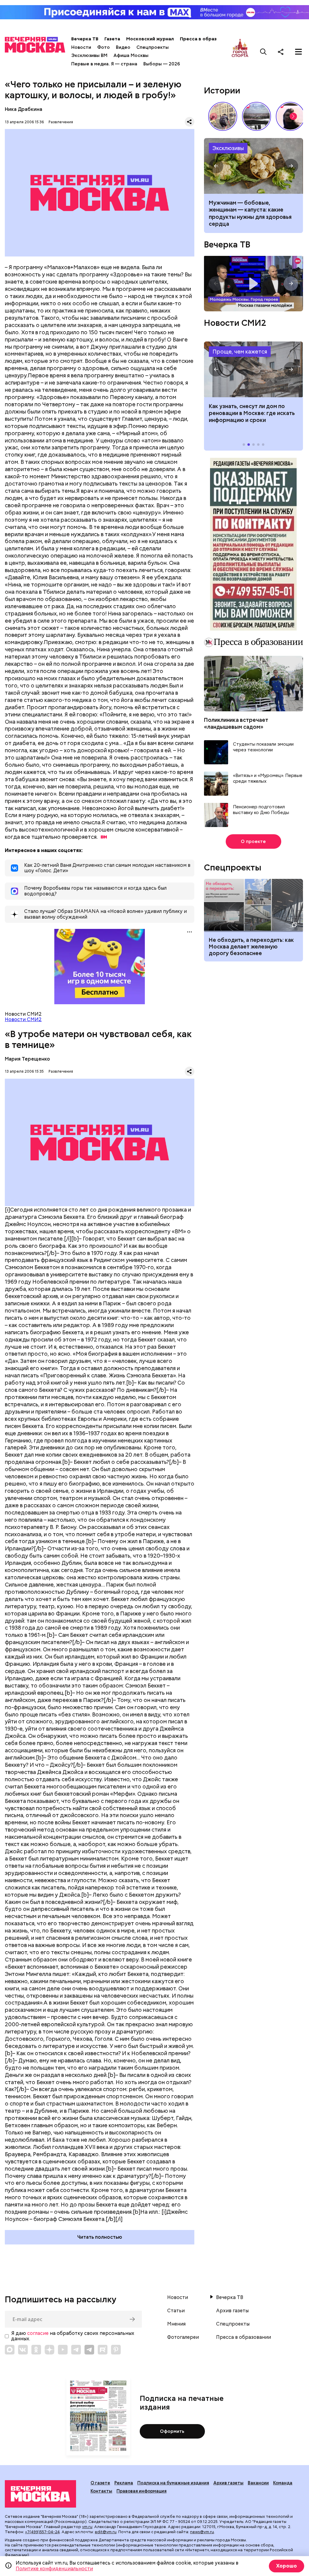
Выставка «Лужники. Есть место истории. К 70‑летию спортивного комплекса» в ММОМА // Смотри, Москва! (223, 116)
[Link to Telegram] (76, 2350)
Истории (222, 90)
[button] (293, 116)
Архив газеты (232, 2311)
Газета (112, 39)
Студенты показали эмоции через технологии (263, 747)
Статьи (176, 2311)
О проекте (253, 841)
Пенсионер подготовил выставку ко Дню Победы (261, 810)
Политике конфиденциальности (54, 2569)
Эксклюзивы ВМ (89, 55)
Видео (123, 47)
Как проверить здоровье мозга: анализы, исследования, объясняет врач (253, 166)
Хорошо (287, 2566)
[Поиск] (263, 52)
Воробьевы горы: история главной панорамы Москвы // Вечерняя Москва (256, 116)
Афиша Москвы (131, 55)
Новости (81, 47)
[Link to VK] (23, 2350)
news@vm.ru (202, 2532)
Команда (283, 2483)
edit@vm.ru (106, 2532)
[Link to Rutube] (103, 2350)
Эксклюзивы (228, 148)
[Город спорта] (240, 52)
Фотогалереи (183, 2337)
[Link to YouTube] (63, 2350)
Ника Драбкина (24, 109)
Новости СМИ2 (23, 1019)
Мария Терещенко (27, 1059)
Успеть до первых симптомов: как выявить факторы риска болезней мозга (249, 210)
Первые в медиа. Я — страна (104, 64)
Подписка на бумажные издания (173, 2483)
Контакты (101, 2491)
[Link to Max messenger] (10, 2350)
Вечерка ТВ (85, 39)
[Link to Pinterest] (116, 2350)
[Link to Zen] (49, 2350)
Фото (104, 47)
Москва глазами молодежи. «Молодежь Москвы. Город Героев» (253, 284)
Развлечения (61, 122)
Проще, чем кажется (240, 352)
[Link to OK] (36, 2350)
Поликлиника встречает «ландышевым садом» (236, 723)
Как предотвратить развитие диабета (253, 369)
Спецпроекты (153, 47)
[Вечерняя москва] (40, 2494)
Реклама (124, 2483)
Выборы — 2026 (162, 64)
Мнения (176, 2324)
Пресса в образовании (207, 39)
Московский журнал (150, 39)
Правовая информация (142, 2491)
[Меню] (298, 52)
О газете (100, 2483)
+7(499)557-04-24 (42, 2532)
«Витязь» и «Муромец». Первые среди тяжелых (268, 779)
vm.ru (87, 2527)
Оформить (172, 2431)
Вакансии (258, 2483)
